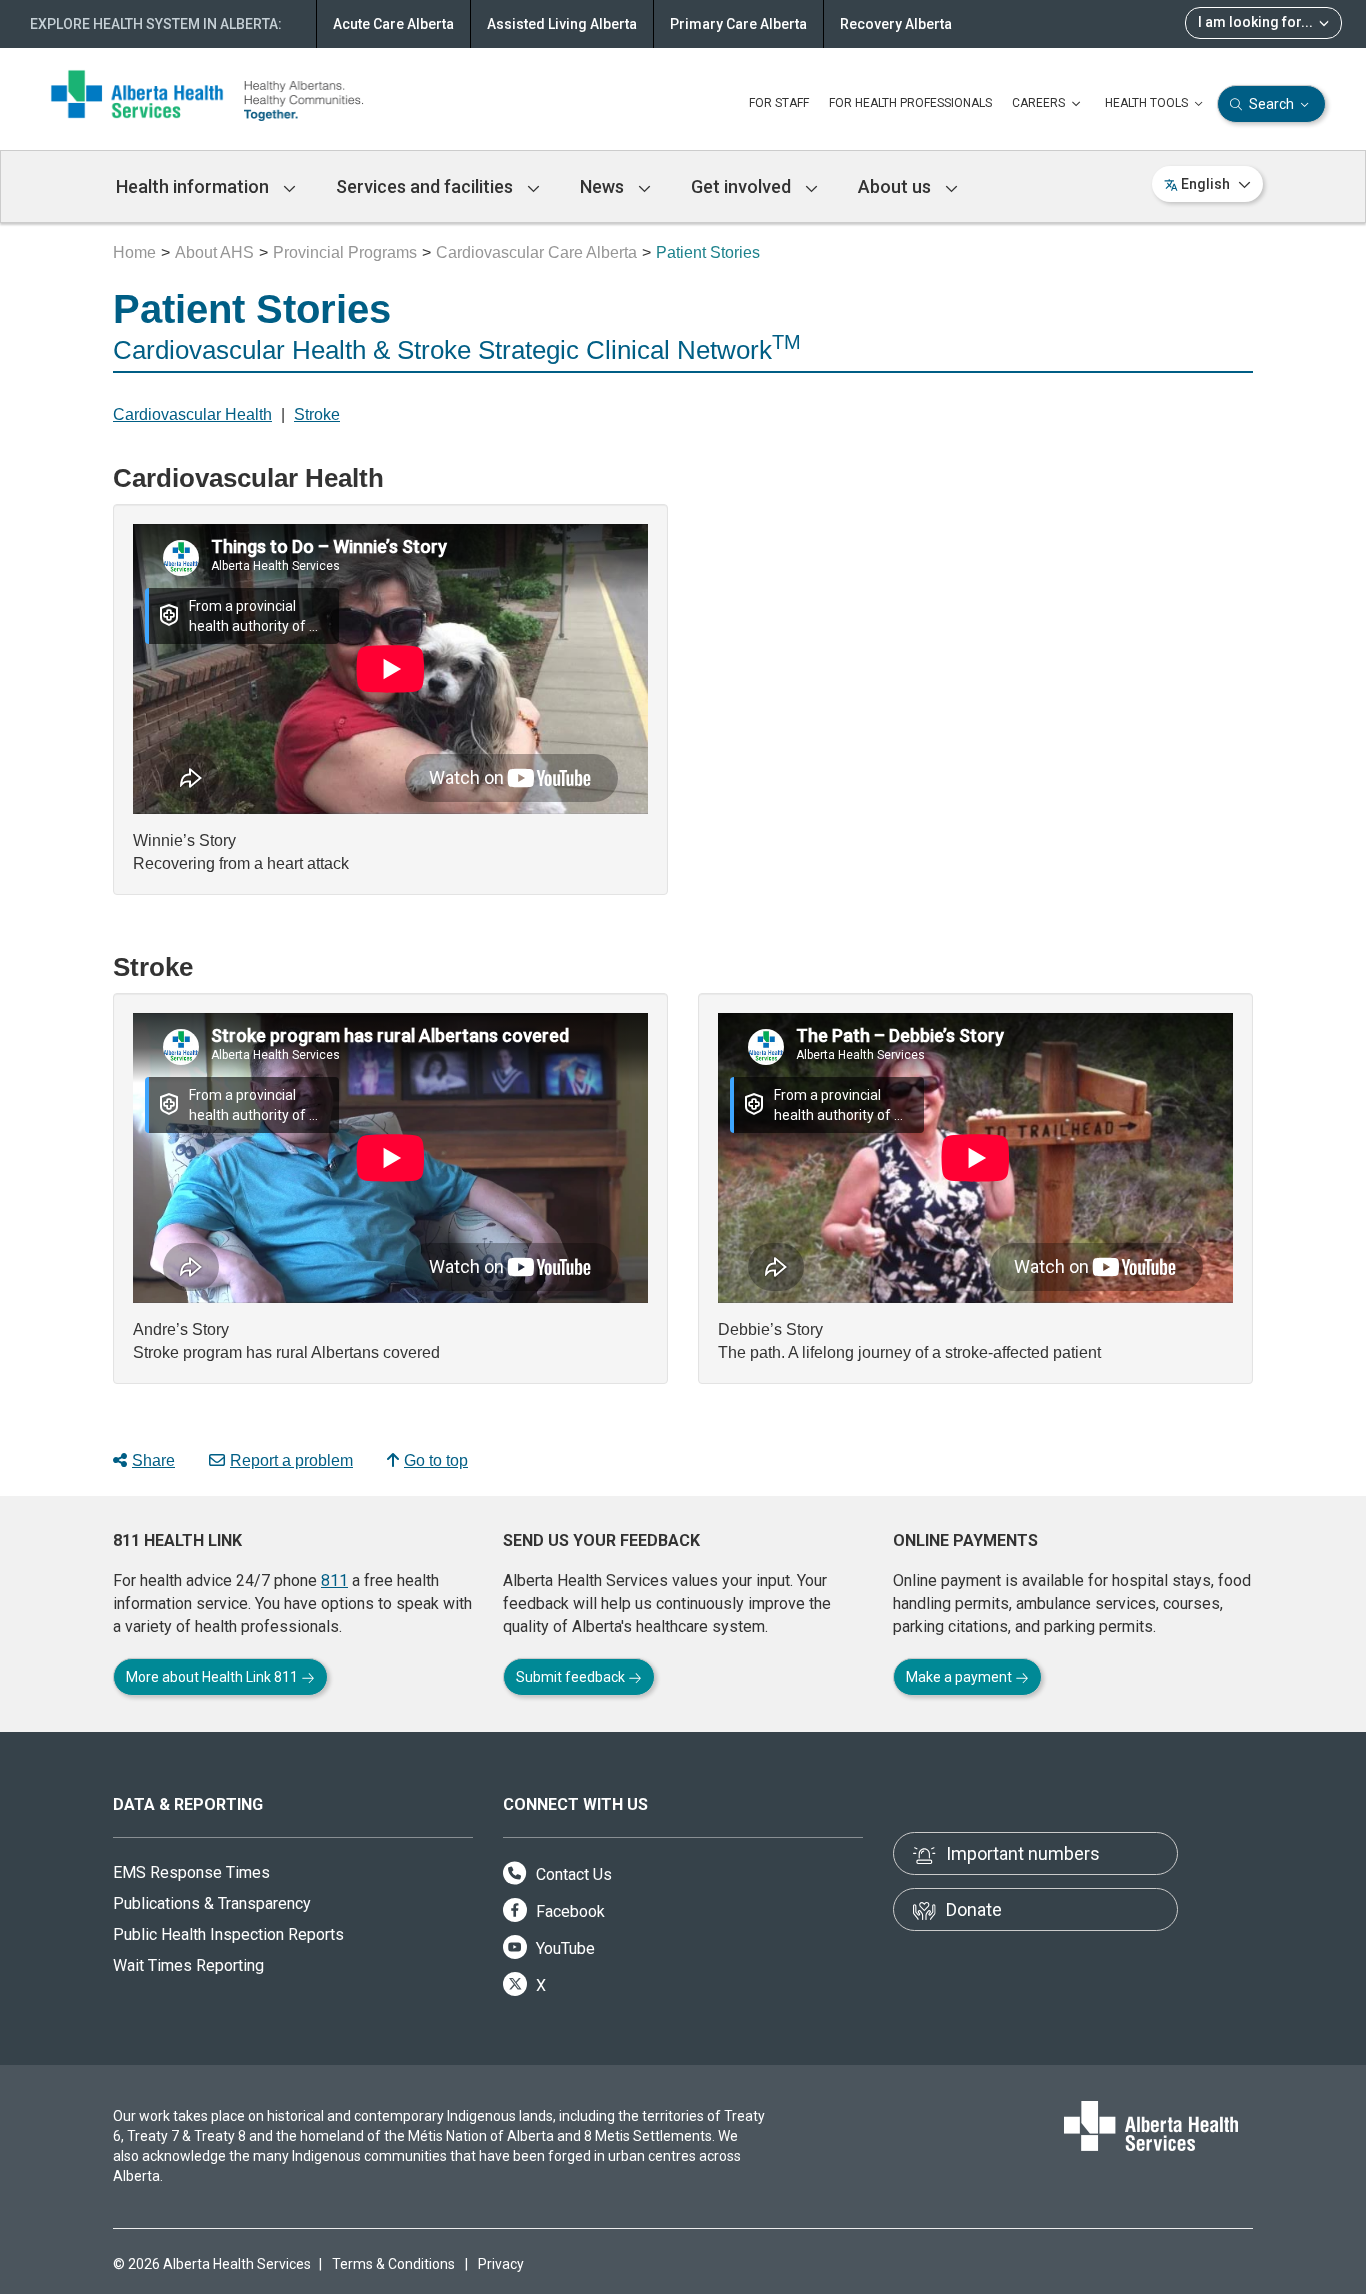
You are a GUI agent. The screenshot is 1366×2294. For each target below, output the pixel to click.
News (604, 186)
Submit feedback (572, 1677)
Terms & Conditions (393, 2264)
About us (896, 186)
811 (334, 1580)
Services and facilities (426, 186)
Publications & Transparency (212, 1903)
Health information (194, 186)
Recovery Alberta (896, 24)
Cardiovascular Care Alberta (536, 252)
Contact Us (572, 1874)
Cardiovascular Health (192, 414)
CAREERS (1040, 103)
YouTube (563, 1948)
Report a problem (291, 1460)
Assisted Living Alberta (562, 24)
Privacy (501, 2264)
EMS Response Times (191, 1872)
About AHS (214, 252)
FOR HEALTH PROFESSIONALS (910, 103)
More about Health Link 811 (213, 1677)
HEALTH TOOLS (1148, 103)
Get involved (743, 186)
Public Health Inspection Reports (228, 1934)
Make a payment (960, 1677)
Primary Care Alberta (738, 24)
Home (134, 252)
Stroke (317, 414)
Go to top (436, 1460)
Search (1271, 104)
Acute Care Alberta (393, 24)
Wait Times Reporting (188, 1965)
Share (153, 1460)
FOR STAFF (779, 103)
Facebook (568, 1911)
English (1205, 184)
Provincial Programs (345, 252)
